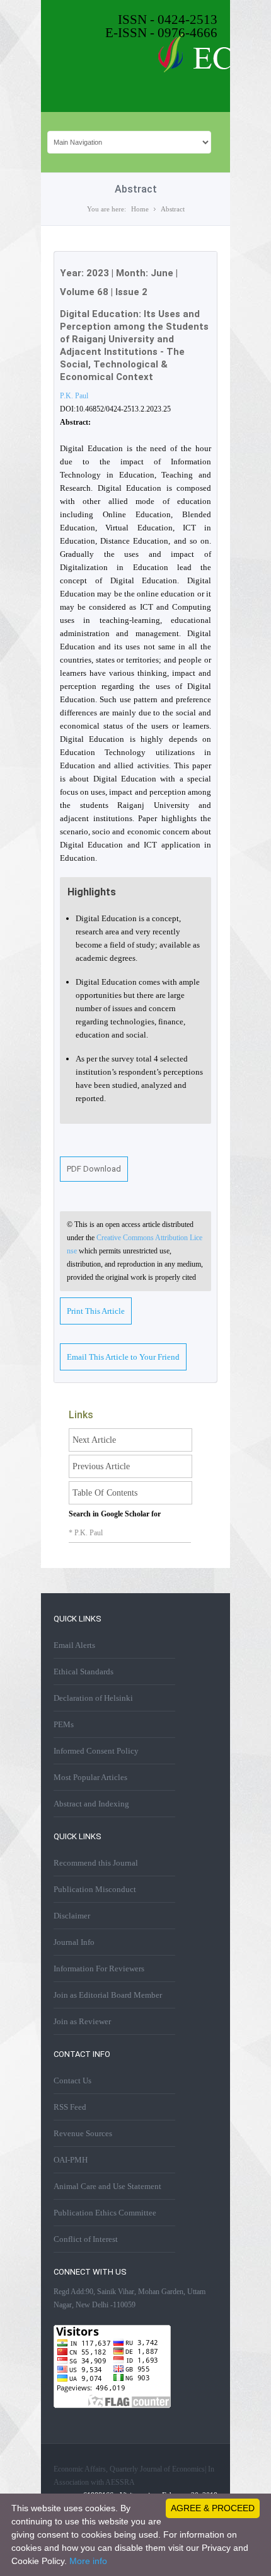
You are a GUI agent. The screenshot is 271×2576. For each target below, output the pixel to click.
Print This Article (96, 1311)
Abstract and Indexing (91, 1804)
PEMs (64, 1724)
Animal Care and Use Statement (107, 2186)
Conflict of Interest (86, 2239)
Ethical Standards (84, 1672)
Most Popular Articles (90, 1777)
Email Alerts (74, 1645)
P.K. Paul (74, 396)
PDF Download (94, 1169)
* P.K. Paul (86, 1533)
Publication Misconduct (95, 1889)
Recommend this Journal (96, 1863)
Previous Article (101, 1466)
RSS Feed (70, 2107)
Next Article (94, 1440)
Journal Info (74, 1942)
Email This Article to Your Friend (123, 1357)
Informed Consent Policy (96, 1751)
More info (88, 2561)
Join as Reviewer (82, 2021)
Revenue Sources (83, 2133)
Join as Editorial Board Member (108, 1995)
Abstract (173, 209)
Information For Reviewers (99, 1968)
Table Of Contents (105, 1493)
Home (140, 209)
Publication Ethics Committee (105, 2213)
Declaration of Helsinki (93, 1698)
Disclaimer (72, 1916)
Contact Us (72, 2080)
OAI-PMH (71, 2160)
